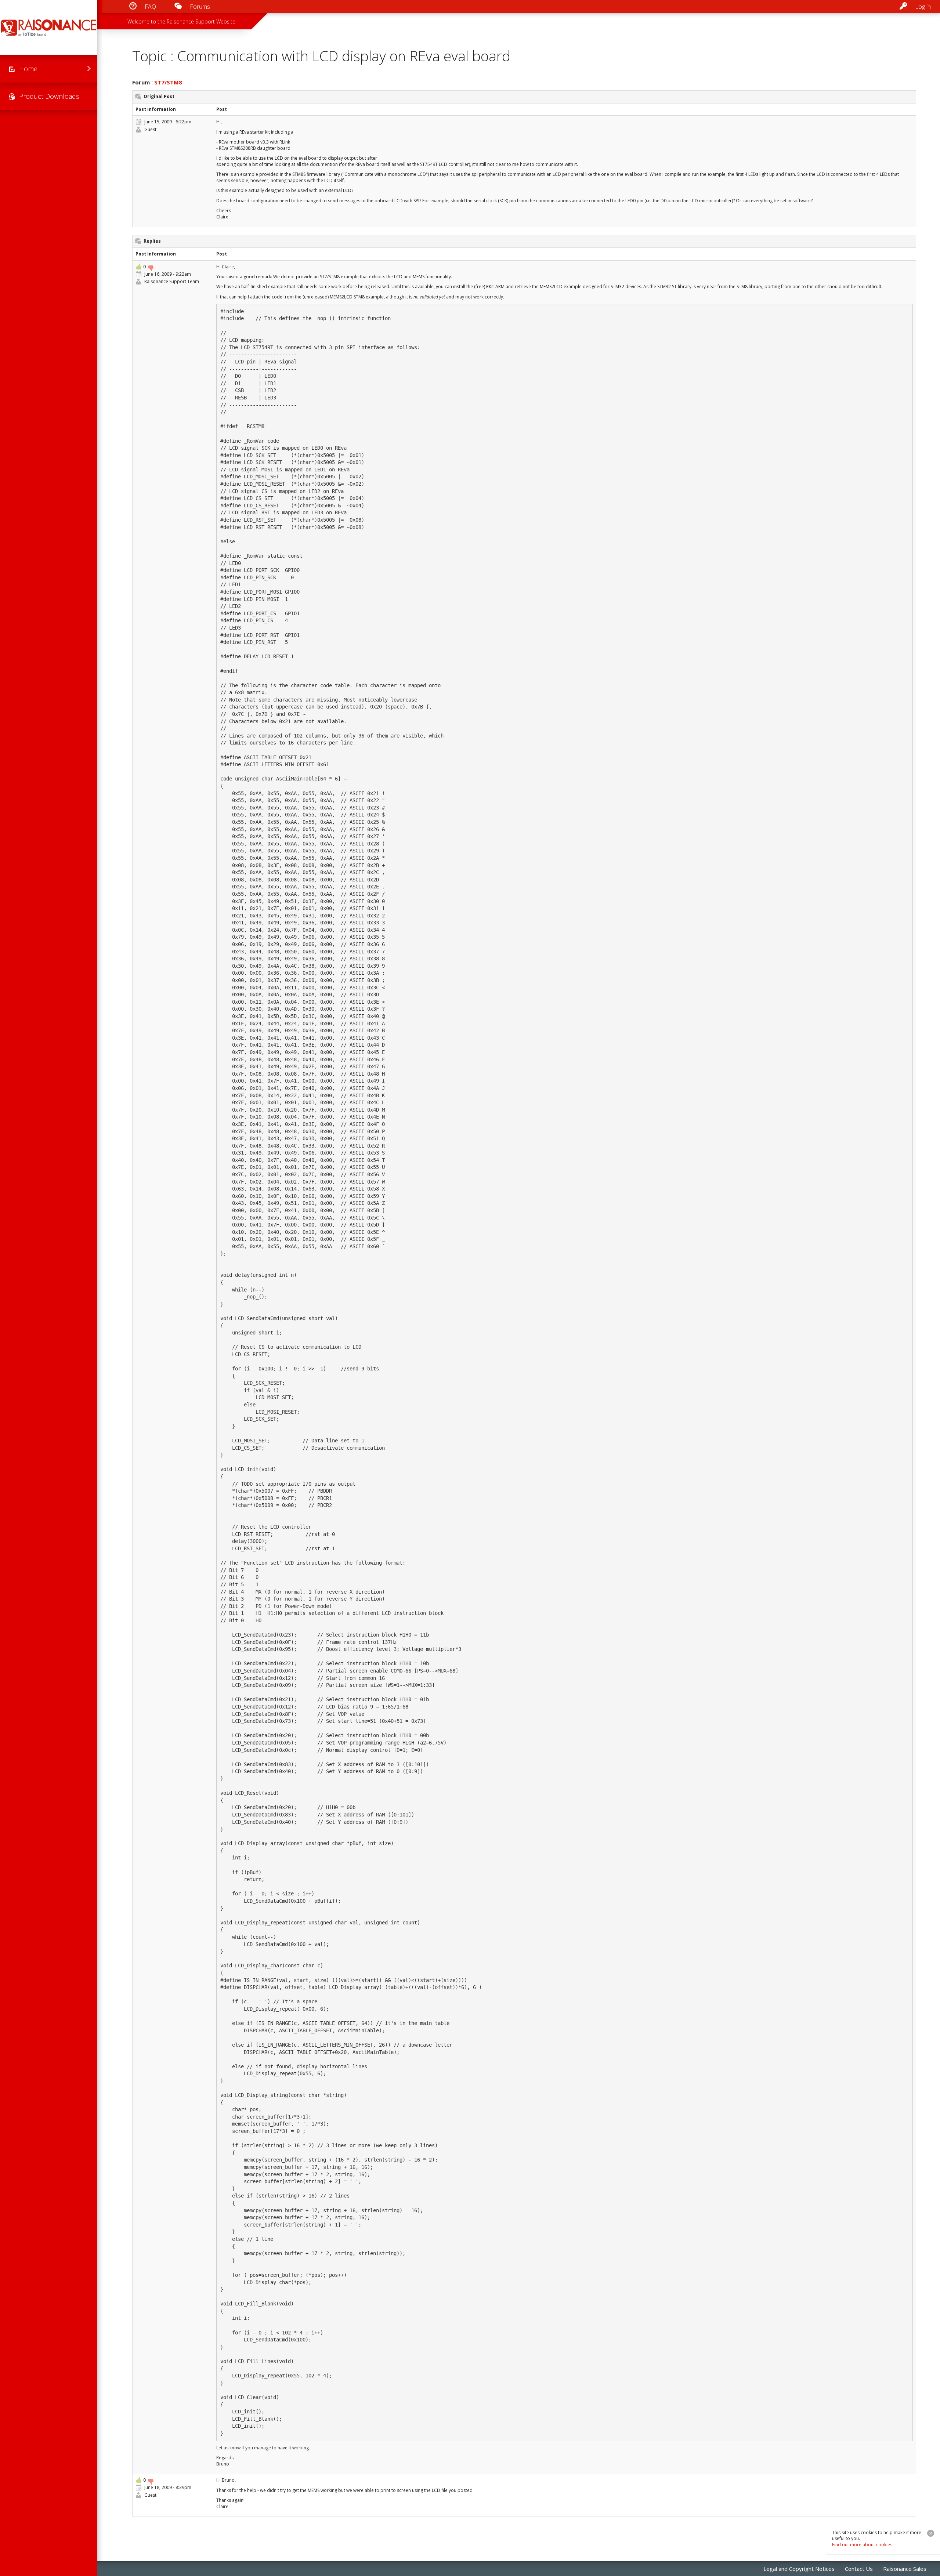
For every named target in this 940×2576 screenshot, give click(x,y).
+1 (138, 267)
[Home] (49, 28)
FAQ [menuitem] (150, 7)
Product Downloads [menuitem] (49, 96)
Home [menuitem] (28, 69)
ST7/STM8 (168, 82)
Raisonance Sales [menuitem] (905, 2569)
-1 (151, 268)
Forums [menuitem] (200, 7)
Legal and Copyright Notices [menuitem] (799, 2569)
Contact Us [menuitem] (859, 2569)
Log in (923, 7)
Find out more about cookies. (863, 2545)
